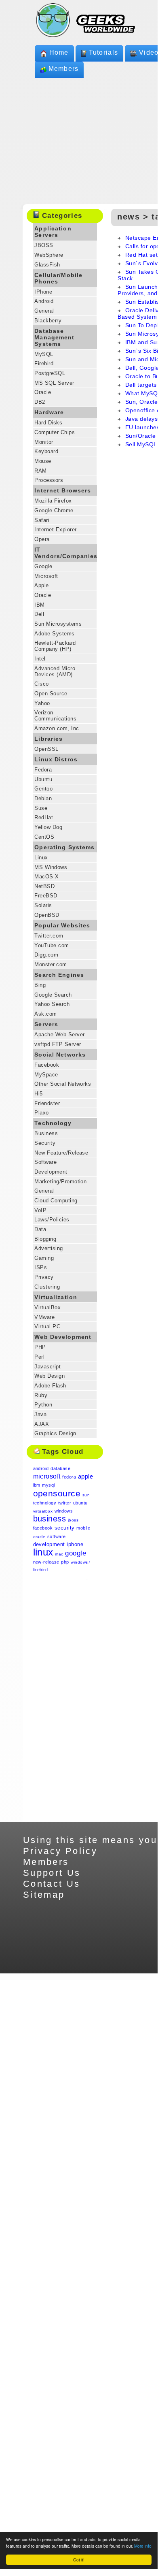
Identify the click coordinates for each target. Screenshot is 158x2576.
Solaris (43, 905)
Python (43, 1405)
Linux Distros (56, 759)
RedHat (44, 817)
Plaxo (41, 1113)
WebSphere (49, 255)
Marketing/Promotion (60, 1181)
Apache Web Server (59, 1034)
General (44, 311)
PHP (40, 1347)
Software (45, 1162)
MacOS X (46, 877)
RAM (40, 471)
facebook (43, 1528)
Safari (42, 520)
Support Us (52, 1873)
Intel (40, 659)
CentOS (44, 837)
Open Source (51, 694)
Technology (53, 1123)
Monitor (44, 442)
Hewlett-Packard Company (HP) (55, 646)
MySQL (44, 354)
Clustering (47, 1287)
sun (86, 1495)
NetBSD (44, 886)
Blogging (45, 1239)
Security (45, 1143)
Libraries (48, 739)
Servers (46, 1024)
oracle (39, 1537)
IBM (39, 605)
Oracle (43, 392)
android (41, 1468)
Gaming (44, 1258)
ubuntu (80, 1503)
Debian (43, 798)
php (65, 1562)
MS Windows (51, 867)
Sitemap (44, 1895)
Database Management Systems (54, 337)
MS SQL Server (54, 383)
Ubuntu (43, 779)
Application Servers (53, 232)
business (50, 1519)
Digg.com (46, 955)
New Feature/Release (61, 1153)
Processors (49, 480)
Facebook (47, 1065)
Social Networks (60, 1055)
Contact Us (52, 1884)
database (60, 1468)
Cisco (41, 684)
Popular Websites (62, 925)
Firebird (44, 363)
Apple (41, 585)
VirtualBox (47, 1307)
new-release (46, 1562)
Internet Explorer (55, 529)
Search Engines (59, 975)
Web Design (50, 1376)
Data (40, 1229)
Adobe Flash (50, 1386)
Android (44, 301)
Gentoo (43, 789)
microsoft (47, 1476)
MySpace (46, 1075)
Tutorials (104, 52)
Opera (42, 539)
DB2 (40, 402)
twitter (65, 1503)
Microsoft (46, 576)
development (49, 1544)
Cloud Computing (56, 1201)
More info (143, 2546)
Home (59, 52)
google (76, 1553)
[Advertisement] (65, 1700)
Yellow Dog (48, 827)
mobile (83, 1528)
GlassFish (47, 265)
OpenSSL (46, 749)
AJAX (42, 1424)
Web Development (63, 1337)
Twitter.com (49, 936)
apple (85, 1476)
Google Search (53, 995)
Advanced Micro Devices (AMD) (55, 671)
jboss (73, 1520)
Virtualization (56, 1297)
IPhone (43, 292)
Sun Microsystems (58, 624)
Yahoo (42, 703)
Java (40, 1414)
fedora (69, 1477)
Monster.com (51, 964)
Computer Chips (55, 432)
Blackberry (48, 321)
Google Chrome (54, 510)
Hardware (49, 412)
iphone (75, 1544)
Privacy (44, 1277)
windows (64, 1511)
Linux (41, 858)
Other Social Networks (63, 1084)
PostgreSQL (50, 373)
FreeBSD (46, 896)
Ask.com (45, 1014)
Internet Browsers (63, 490)
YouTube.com (52, 945)
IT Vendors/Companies (66, 553)
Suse (41, 808)
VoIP (40, 1210)
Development (51, 1172)
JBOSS (44, 245)
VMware (44, 1317)
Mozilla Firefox (53, 501)
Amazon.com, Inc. (58, 728)
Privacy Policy (60, 1851)
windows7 (81, 1562)
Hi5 (38, 1094)
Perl (39, 1357)
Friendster (47, 1103)
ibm (37, 1485)
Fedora (43, 770)
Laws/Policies (52, 1220)
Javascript (47, 1367)
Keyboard (46, 451)
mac (59, 1554)
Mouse (43, 461)
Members (64, 69)
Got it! (79, 2560)
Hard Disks (48, 423)
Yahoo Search (52, 1004)
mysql (48, 1485)
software (57, 1536)
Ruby (41, 1395)
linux (43, 1552)
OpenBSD (47, 915)
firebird (41, 1570)
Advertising (48, 1248)
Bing (40, 985)
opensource (57, 1493)
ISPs (41, 1267)
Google (43, 566)
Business (46, 1133)
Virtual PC (47, 1326)
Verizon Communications (55, 716)
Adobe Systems (54, 634)
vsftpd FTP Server (58, 1044)
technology (45, 1503)
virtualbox (43, 1511)
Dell (39, 614)
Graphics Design (55, 1433)
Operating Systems (64, 847)
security (65, 1528)
